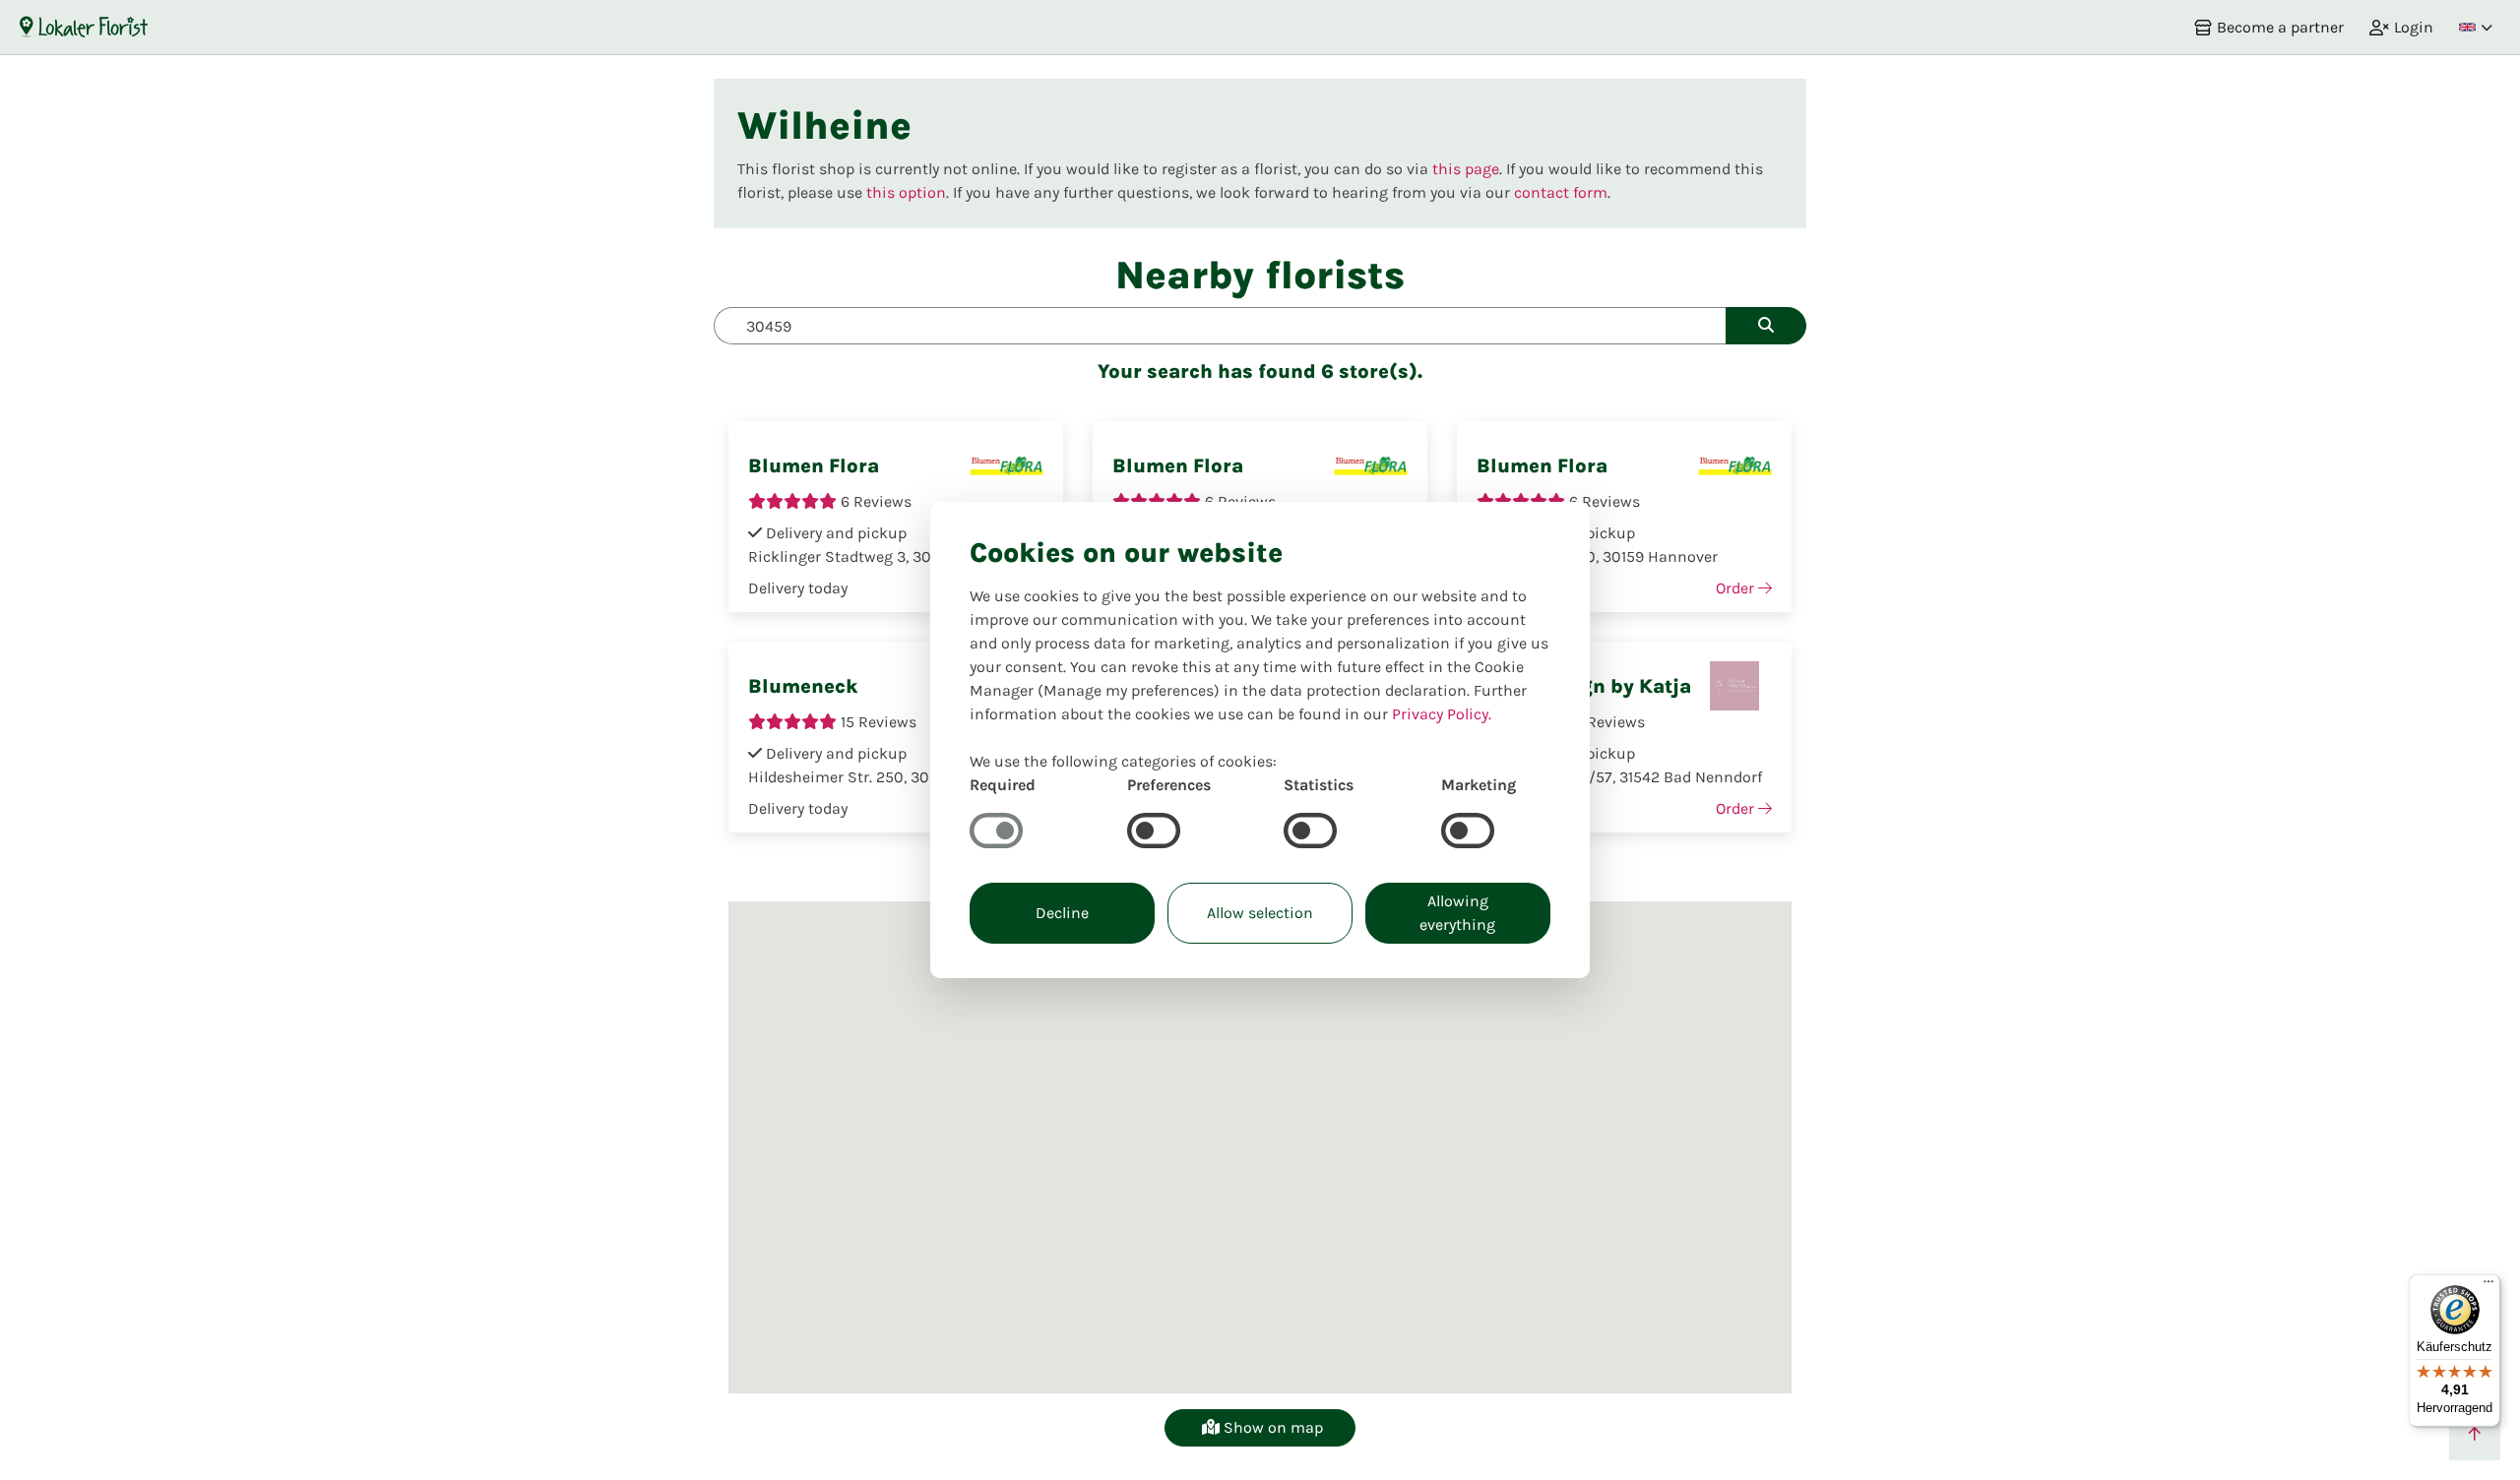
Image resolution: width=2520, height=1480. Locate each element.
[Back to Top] (2475, 1435)
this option (906, 192)
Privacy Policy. (1442, 714)
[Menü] (2488, 1286)
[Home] (84, 27)
